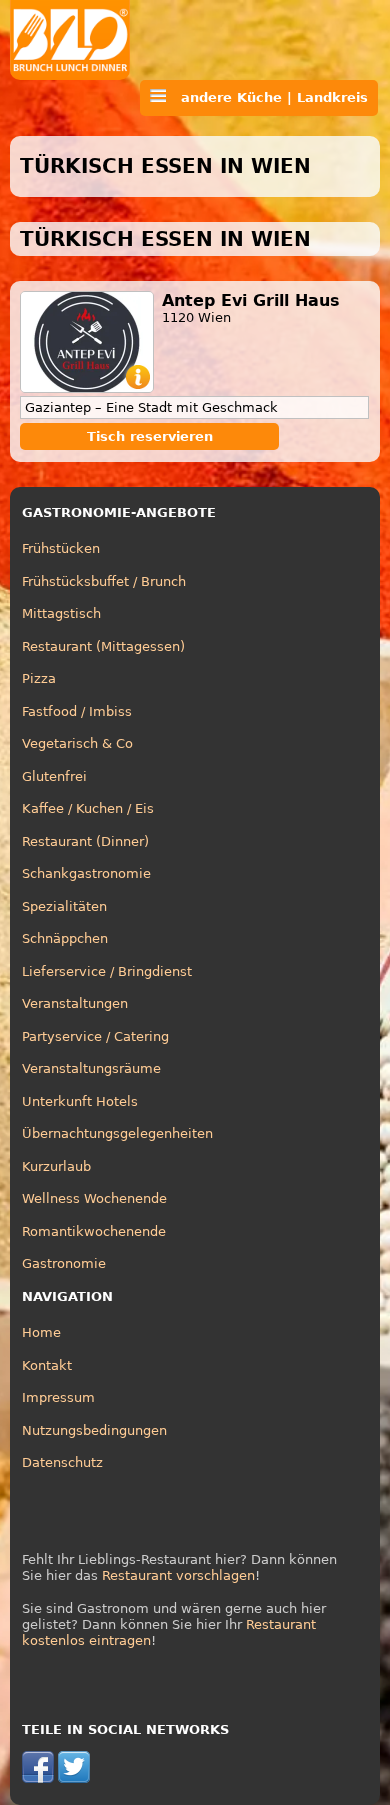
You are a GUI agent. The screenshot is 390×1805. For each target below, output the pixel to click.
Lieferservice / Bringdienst (107, 971)
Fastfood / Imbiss (77, 711)
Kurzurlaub (56, 1166)
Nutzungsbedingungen (94, 1430)
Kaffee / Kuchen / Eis (88, 808)
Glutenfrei (54, 776)
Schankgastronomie (86, 873)
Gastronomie (64, 1263)
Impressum (58, 1397)
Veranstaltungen (75, 1003)
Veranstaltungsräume (91, 1068)
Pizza (39, 678)
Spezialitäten (64, 906)
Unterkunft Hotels (80, 1101)
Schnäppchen (65, 938)
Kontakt (47, 1365)
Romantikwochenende (94, 1231)
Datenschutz (62, 1462)
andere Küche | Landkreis (267, 97)
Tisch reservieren (150, 436)
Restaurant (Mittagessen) (103, 646)
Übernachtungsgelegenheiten (117, 1133)
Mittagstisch (61, 613)
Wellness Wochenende (94, 1198)
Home (41, 1332)
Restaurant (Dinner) (85, 841)
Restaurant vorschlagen (178, 1575)
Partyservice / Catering (95, 1036)
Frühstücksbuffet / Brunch (104, 581)
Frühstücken (61, 548)
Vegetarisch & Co (77, 743)
